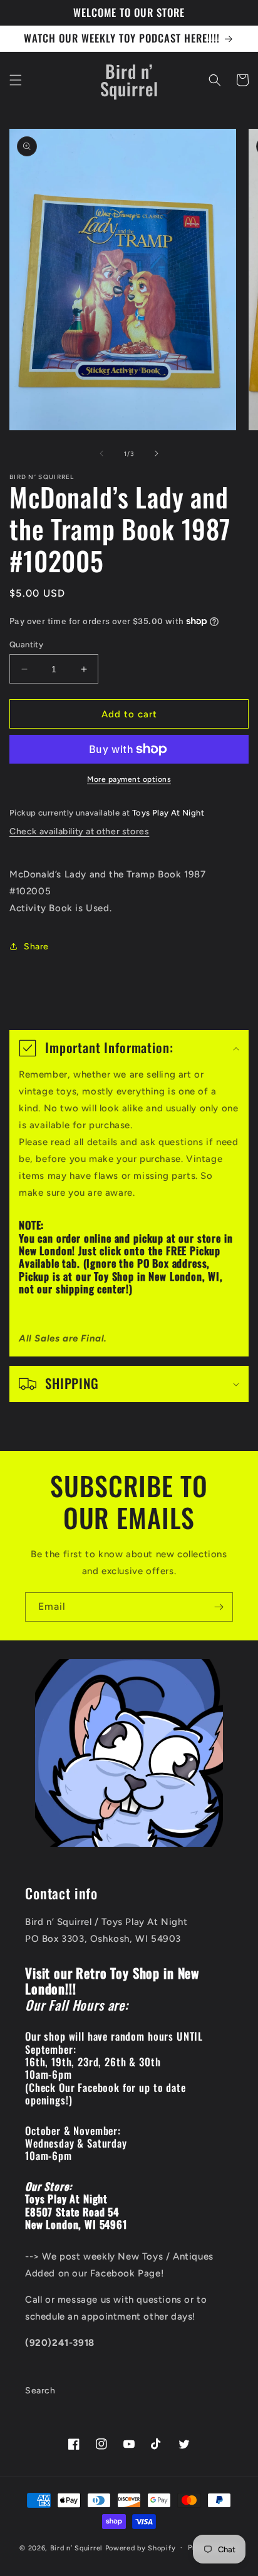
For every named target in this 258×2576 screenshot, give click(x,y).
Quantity (26, 644)
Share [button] (36, 947)
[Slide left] (101, 453)
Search (40, 2391)
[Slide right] (157, 453)
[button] (16, 80)
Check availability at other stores (79, 831)
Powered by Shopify (141, 2548)
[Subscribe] (219, 1607)
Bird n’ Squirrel (78, 2548)
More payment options (129, 779)
